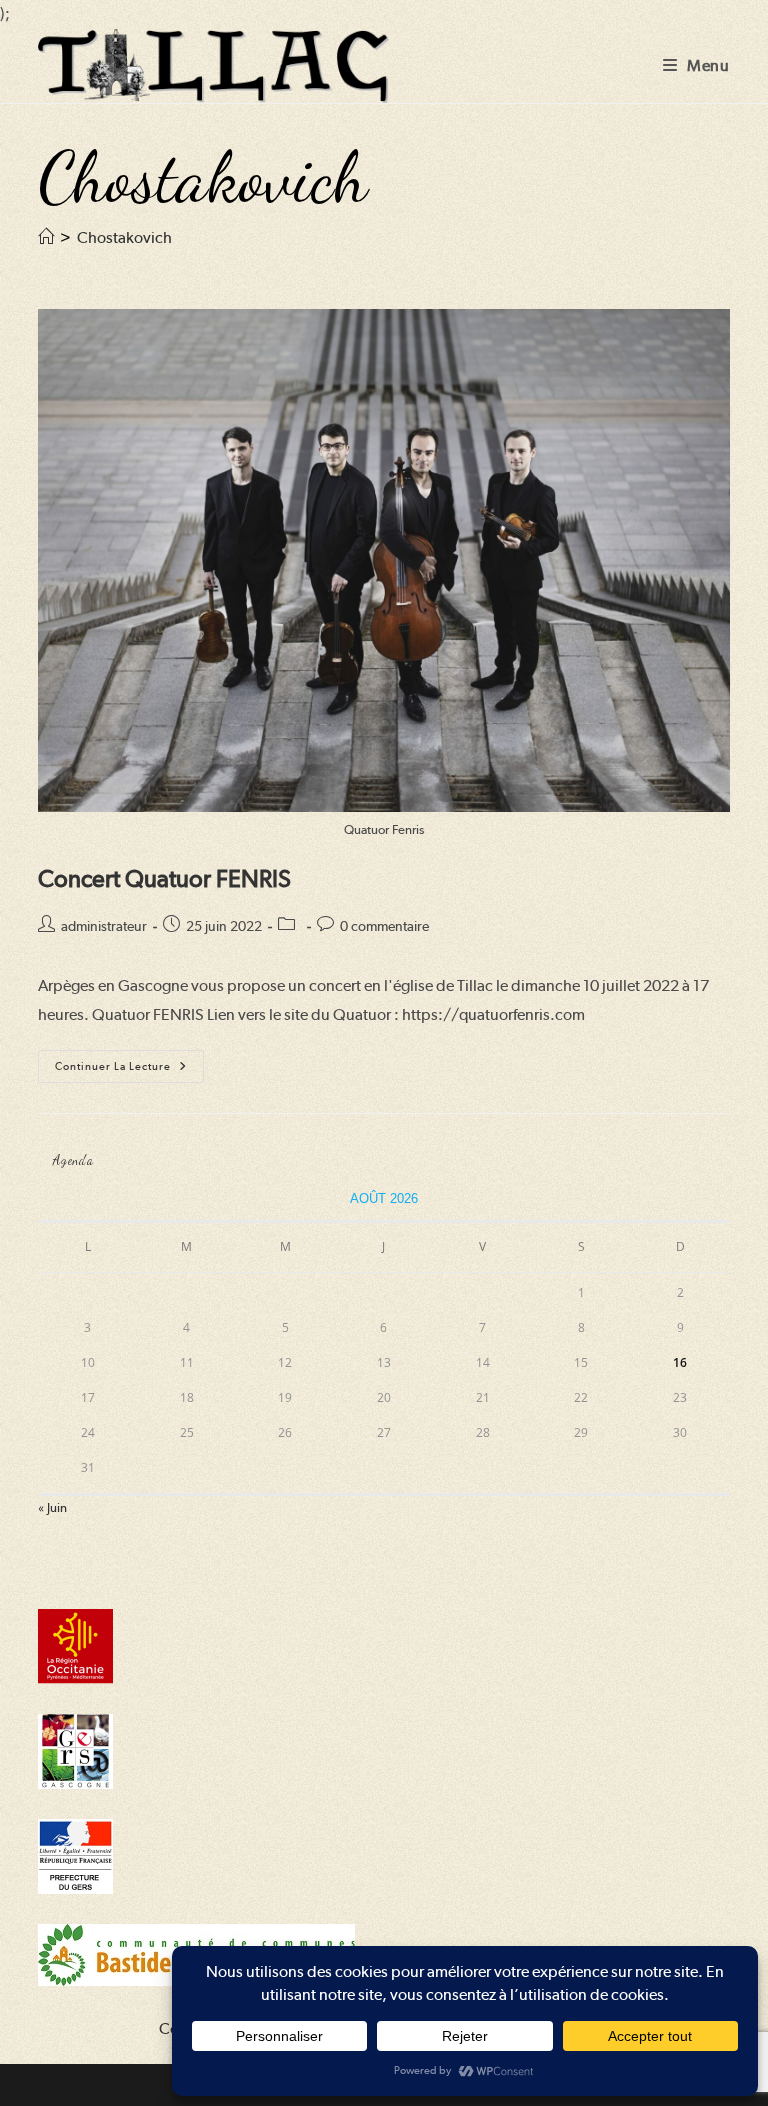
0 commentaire (384, 926)
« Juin (52, 1507)
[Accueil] (46, 237)
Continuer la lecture (129, 1071)
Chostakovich (124, 237)
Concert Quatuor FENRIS (164, 878)
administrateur (104, 926)
